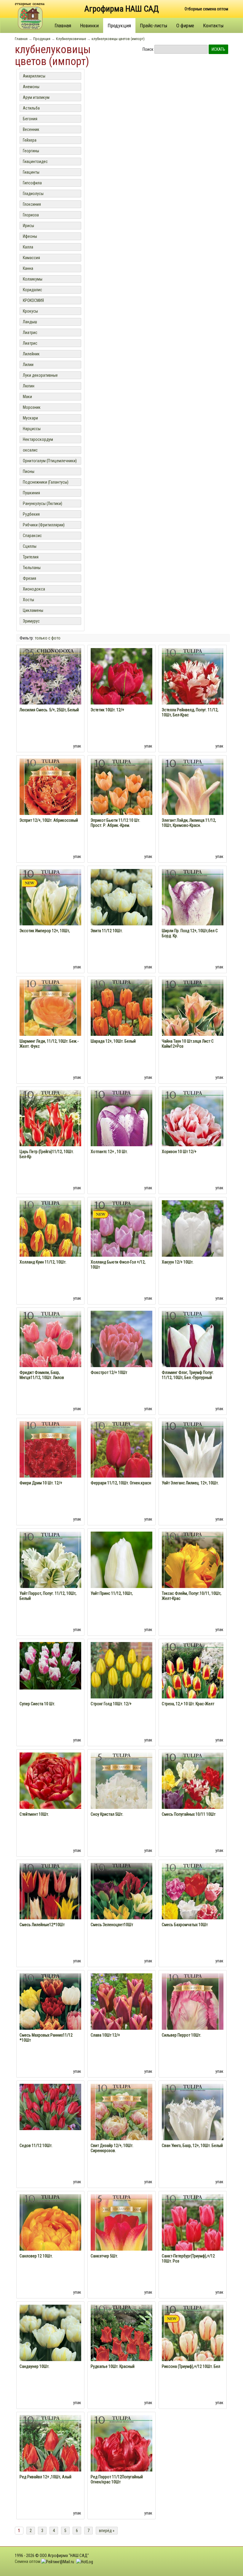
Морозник (32, 407)
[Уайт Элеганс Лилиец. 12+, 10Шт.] (193, 1468)
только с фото (48, 638)
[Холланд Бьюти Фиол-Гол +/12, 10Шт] (121, 1247)
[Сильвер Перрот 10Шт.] (193, 2022)
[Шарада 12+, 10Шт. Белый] (121, 1027)
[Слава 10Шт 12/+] (121, 2022)
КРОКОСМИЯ (33, 300)
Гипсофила (32, 183)
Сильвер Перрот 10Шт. (182, 2035)
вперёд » (107, 2531)
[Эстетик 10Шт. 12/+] (121, 697)
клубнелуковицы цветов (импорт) (118, 39)
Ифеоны (30, 236)
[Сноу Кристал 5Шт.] (121, 1801)
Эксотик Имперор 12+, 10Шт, (45, 931)
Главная (63, 26)
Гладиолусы (33, 194)
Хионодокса (34, 589)
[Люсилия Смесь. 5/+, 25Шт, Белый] (50, 695)
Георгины (31, 151)
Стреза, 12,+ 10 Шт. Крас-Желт (188, 1704)
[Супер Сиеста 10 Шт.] (50, 1665)
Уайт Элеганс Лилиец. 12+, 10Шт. (190, 1483)
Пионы (29, 471)
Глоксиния (32, 204)
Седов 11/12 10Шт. (36, 2146)
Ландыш (30, 322)
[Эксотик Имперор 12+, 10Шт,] (50, 916)
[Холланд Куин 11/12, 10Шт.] (50, 1247)
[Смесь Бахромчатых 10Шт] (193, 1910)
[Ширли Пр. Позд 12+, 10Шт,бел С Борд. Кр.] (193, 916)
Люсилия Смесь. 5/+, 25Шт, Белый (49, 710)
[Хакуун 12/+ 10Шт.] (193, 1241)
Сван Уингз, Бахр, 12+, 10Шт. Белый (192, 2146)
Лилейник (31, 354)
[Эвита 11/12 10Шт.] (121, 900)
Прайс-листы (154, 26)
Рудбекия (31, 514)
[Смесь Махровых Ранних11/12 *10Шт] (50, 2021)
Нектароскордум (38, 439)
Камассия (31, 258)
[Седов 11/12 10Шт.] (50, 2107)
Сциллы (30, 546)
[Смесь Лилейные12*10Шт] (50, 1910)
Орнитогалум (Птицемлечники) (50, 461)
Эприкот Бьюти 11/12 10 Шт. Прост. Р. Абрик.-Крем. (115, 823)
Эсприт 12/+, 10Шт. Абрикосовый (49, 820)
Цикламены (33, 610)
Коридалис (32, 290)
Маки (27, 397)
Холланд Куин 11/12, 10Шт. (43, 1262)
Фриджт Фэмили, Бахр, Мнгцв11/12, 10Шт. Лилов (42, 1375)
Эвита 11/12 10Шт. (107, 931)
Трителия (31, 557)
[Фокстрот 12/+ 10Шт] (121, 1349)
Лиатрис (30, 333)
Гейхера (30, 140)
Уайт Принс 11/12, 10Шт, (112, 1593)
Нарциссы (32, 429)
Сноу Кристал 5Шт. (107, 1814)
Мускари (30, 418)
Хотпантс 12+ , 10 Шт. (109, 1152)
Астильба (31, 108)
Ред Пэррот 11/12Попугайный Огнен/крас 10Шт (117, 2479)
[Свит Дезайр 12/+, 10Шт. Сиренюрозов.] (121, 2132)
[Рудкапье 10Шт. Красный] (121, 2352)
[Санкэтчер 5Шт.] (121, 2243)
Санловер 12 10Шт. (36, 2256)
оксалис (30, 450)
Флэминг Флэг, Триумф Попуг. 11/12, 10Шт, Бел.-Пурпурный (188, 1375)
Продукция (119, 26)
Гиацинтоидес (35, 162)
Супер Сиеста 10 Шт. (37, 1704)
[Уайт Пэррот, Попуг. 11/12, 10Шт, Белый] (50, 1579)
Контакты (213, 26)
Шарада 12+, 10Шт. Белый (113, 1041)
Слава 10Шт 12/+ (105, 2035)
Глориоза (31, 215)
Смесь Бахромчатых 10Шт (185, 1925)
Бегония (30, 119)
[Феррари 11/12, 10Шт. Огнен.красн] (121, 1468)
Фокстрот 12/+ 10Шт (109, 1372)
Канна (28, 268)
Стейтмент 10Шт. (34, 1814)
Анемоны (31, 87)
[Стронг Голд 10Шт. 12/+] (121, 1691)
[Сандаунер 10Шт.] (50, 2335)
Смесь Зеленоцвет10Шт (112, 1925)
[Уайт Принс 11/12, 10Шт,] (121, 1573)
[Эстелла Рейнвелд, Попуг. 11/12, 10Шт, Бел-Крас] (193, 695)
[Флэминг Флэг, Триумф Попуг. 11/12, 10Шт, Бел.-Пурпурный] (193, 1358)
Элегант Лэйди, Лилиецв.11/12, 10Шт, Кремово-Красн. (189, 823)
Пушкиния (31, 493)
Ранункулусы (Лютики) (43, 504)
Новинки (89, 26)
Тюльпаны (32, 568)
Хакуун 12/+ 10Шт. (178, 1262)
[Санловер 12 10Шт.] (50, 2241)
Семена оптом (28, 2561)
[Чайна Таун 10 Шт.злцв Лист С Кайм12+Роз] (193, 1027)
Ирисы (28, 226)
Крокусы (30, 311)
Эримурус (31, 621)
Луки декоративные (40, 375)
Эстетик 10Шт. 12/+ (107, 710)
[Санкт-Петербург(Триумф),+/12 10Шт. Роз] (193, 2241)
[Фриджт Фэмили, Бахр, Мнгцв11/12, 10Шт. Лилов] (50, 1358)
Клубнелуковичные (71, 39)
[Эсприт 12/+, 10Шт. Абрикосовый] (50, 807)
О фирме (185, 26)
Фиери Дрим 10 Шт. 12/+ (41, 1483)
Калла (28, 247)
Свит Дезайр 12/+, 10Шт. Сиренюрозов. (112, 2148)
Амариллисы (34, 76)
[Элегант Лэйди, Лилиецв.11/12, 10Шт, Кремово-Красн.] (193, 806)
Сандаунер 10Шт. (35, 2366)
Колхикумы (33, 279)
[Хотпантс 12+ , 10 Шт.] (121, 1137)
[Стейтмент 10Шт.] (50, 1783)
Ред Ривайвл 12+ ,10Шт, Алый (45, 2477)
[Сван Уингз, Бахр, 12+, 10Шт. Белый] (193, 2131)
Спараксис (32, 536)
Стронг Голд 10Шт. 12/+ (111, 1704)
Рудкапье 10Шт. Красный (113, 2366)
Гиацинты (31, 172)
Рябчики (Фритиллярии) (44, 525)
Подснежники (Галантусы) (46, 482)
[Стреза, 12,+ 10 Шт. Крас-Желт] (193, 1689)
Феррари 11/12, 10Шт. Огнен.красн (121, 1483)
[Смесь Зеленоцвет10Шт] (121, 1910)
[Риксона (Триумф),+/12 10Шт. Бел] (193, 2352)
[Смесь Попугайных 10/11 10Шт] (193, 1800)
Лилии (28, 365)
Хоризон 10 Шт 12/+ (179, 1152)
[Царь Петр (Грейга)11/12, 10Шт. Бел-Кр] (50, 1137)
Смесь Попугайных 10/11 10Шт (189, 1814)
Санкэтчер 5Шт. (104, 2256)
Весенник (31, 129)
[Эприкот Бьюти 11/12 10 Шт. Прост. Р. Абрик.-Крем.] (121, 806)
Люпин (29, 386)
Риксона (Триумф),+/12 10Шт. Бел (191, 2366)
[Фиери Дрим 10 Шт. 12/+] (50, 1470)
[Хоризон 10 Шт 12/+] (193, 1137)
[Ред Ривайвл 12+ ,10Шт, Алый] (50, 2462)
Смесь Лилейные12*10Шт (42, 1925)
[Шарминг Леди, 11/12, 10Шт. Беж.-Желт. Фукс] (50, 1028)
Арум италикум (36, 97)
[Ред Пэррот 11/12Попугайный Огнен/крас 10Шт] (121, 2462)
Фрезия (29, 578)
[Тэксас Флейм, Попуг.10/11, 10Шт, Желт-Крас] (193, 1579)
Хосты (28, 600)
